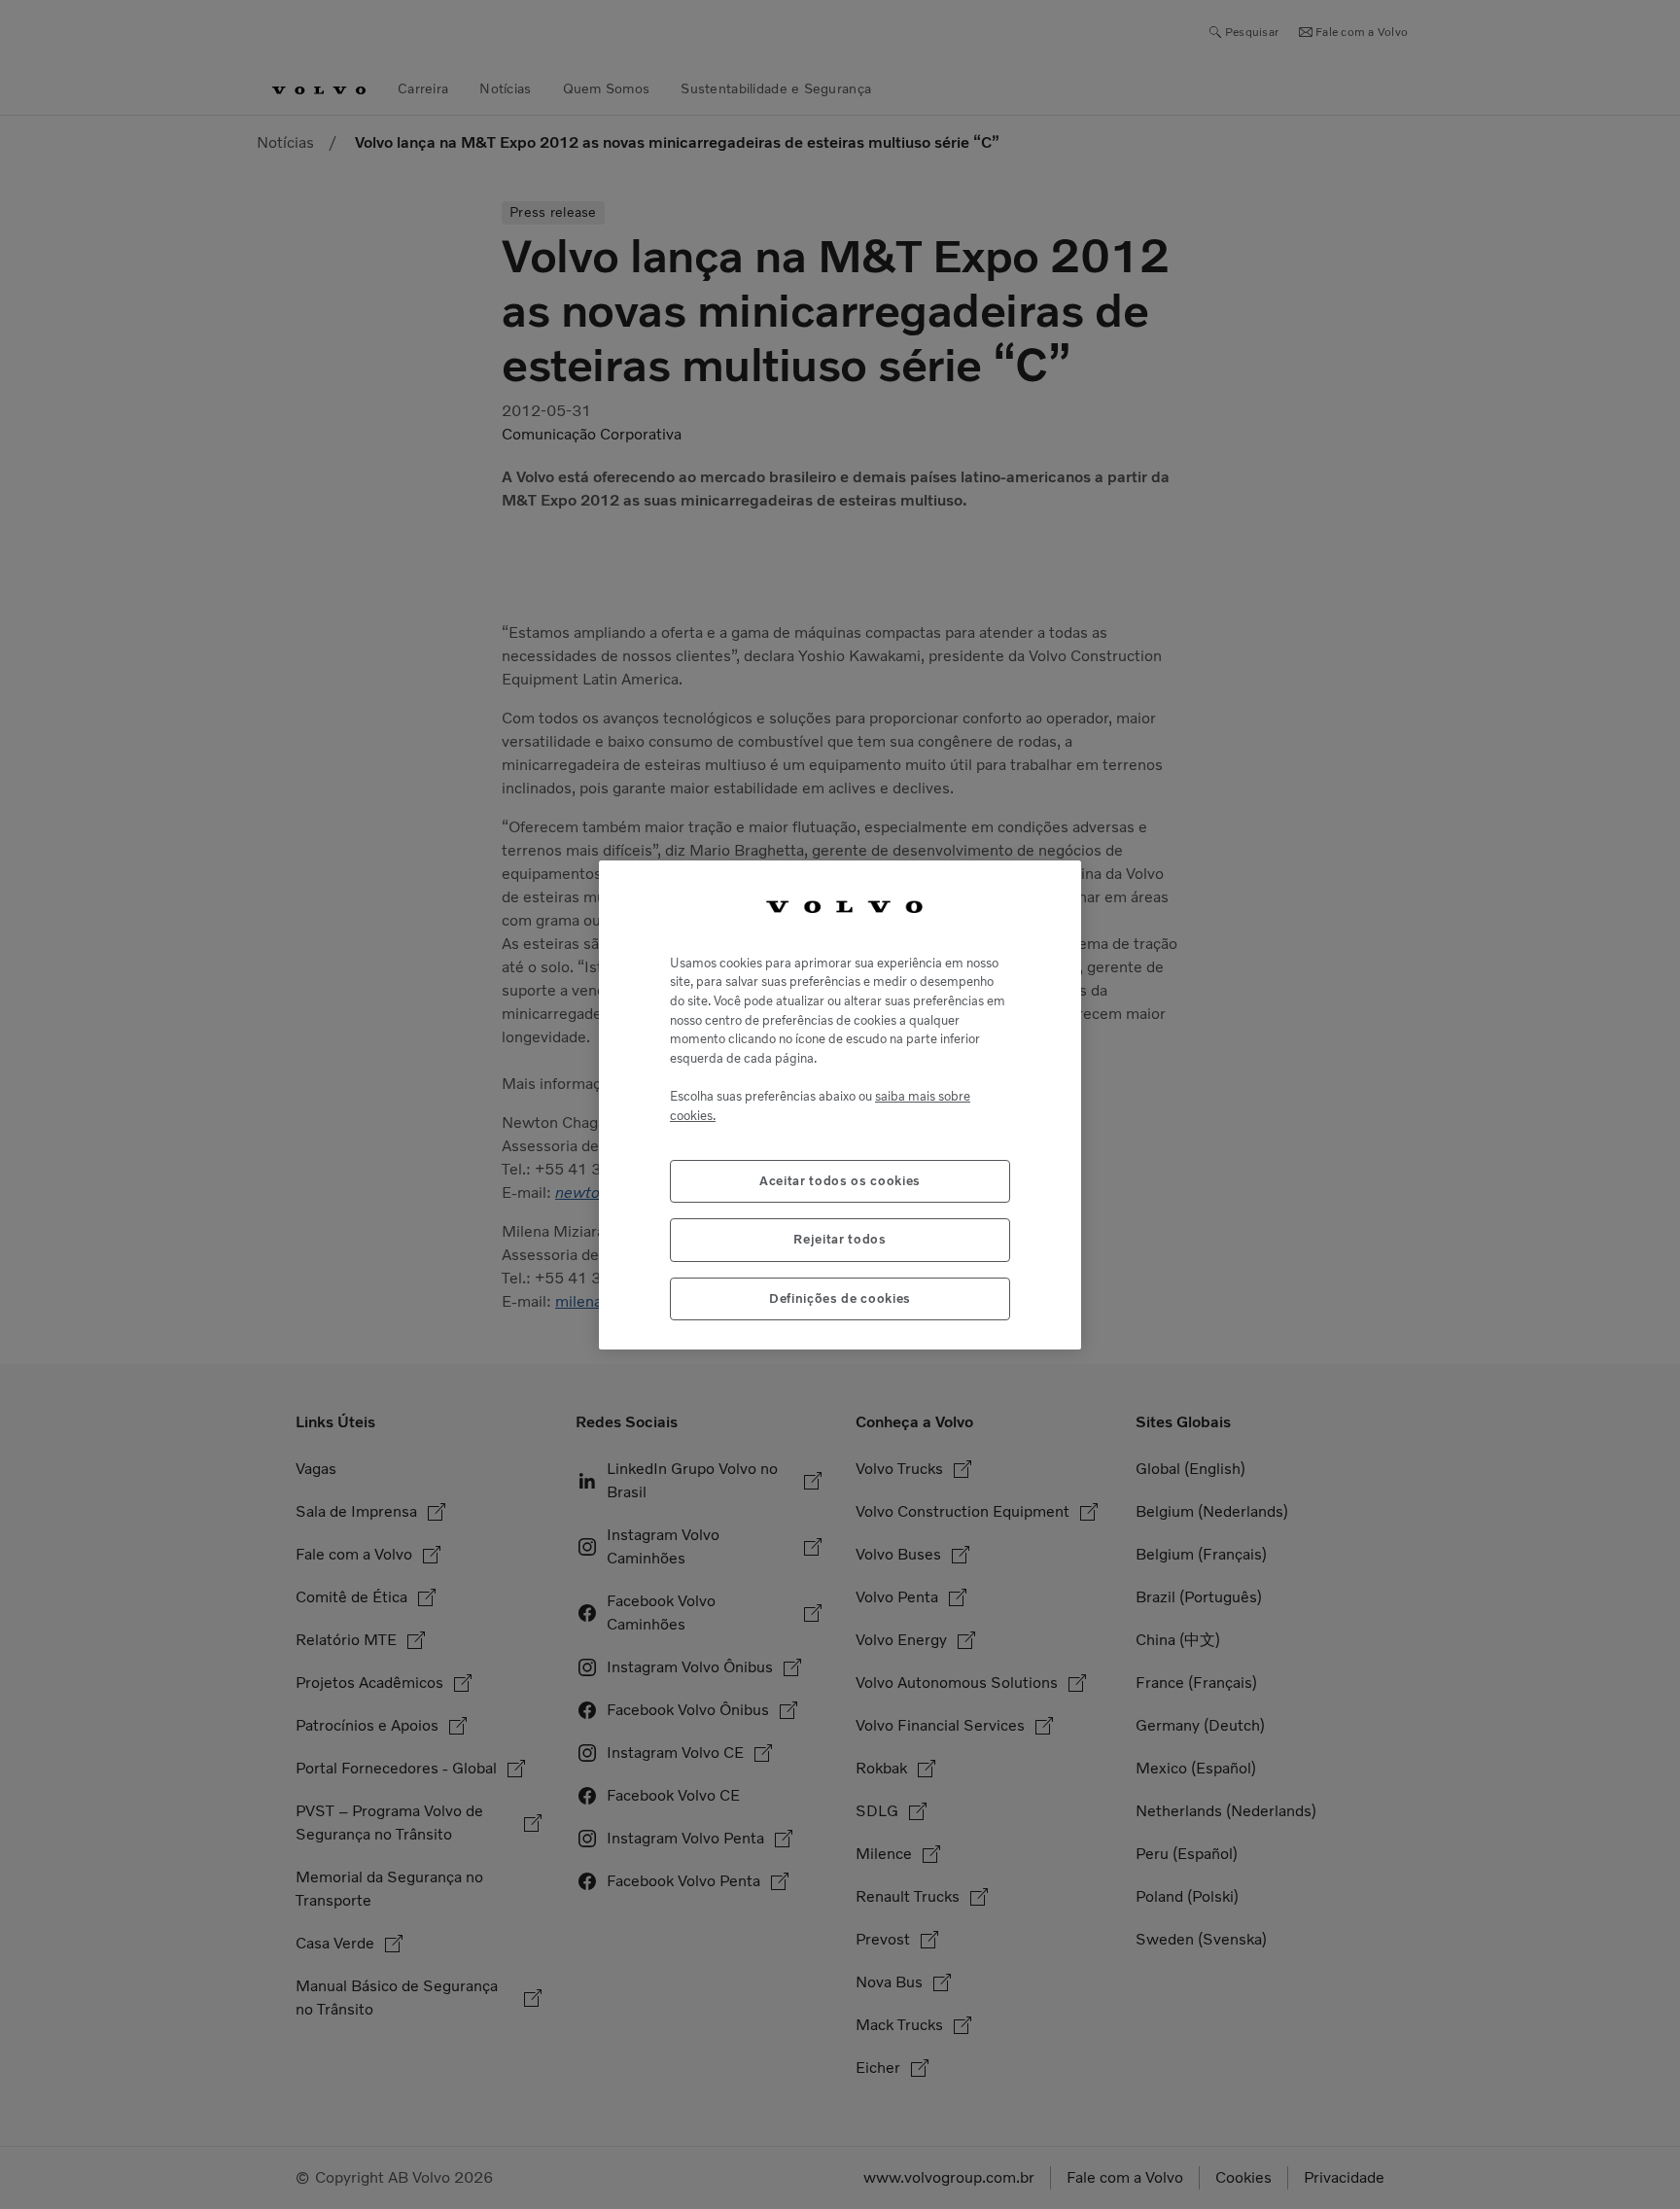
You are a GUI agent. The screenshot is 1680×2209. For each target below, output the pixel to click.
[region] (840, 1105)
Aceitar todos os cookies (840, 1180)
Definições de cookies (840, 1297)
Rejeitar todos (840, 1239)
